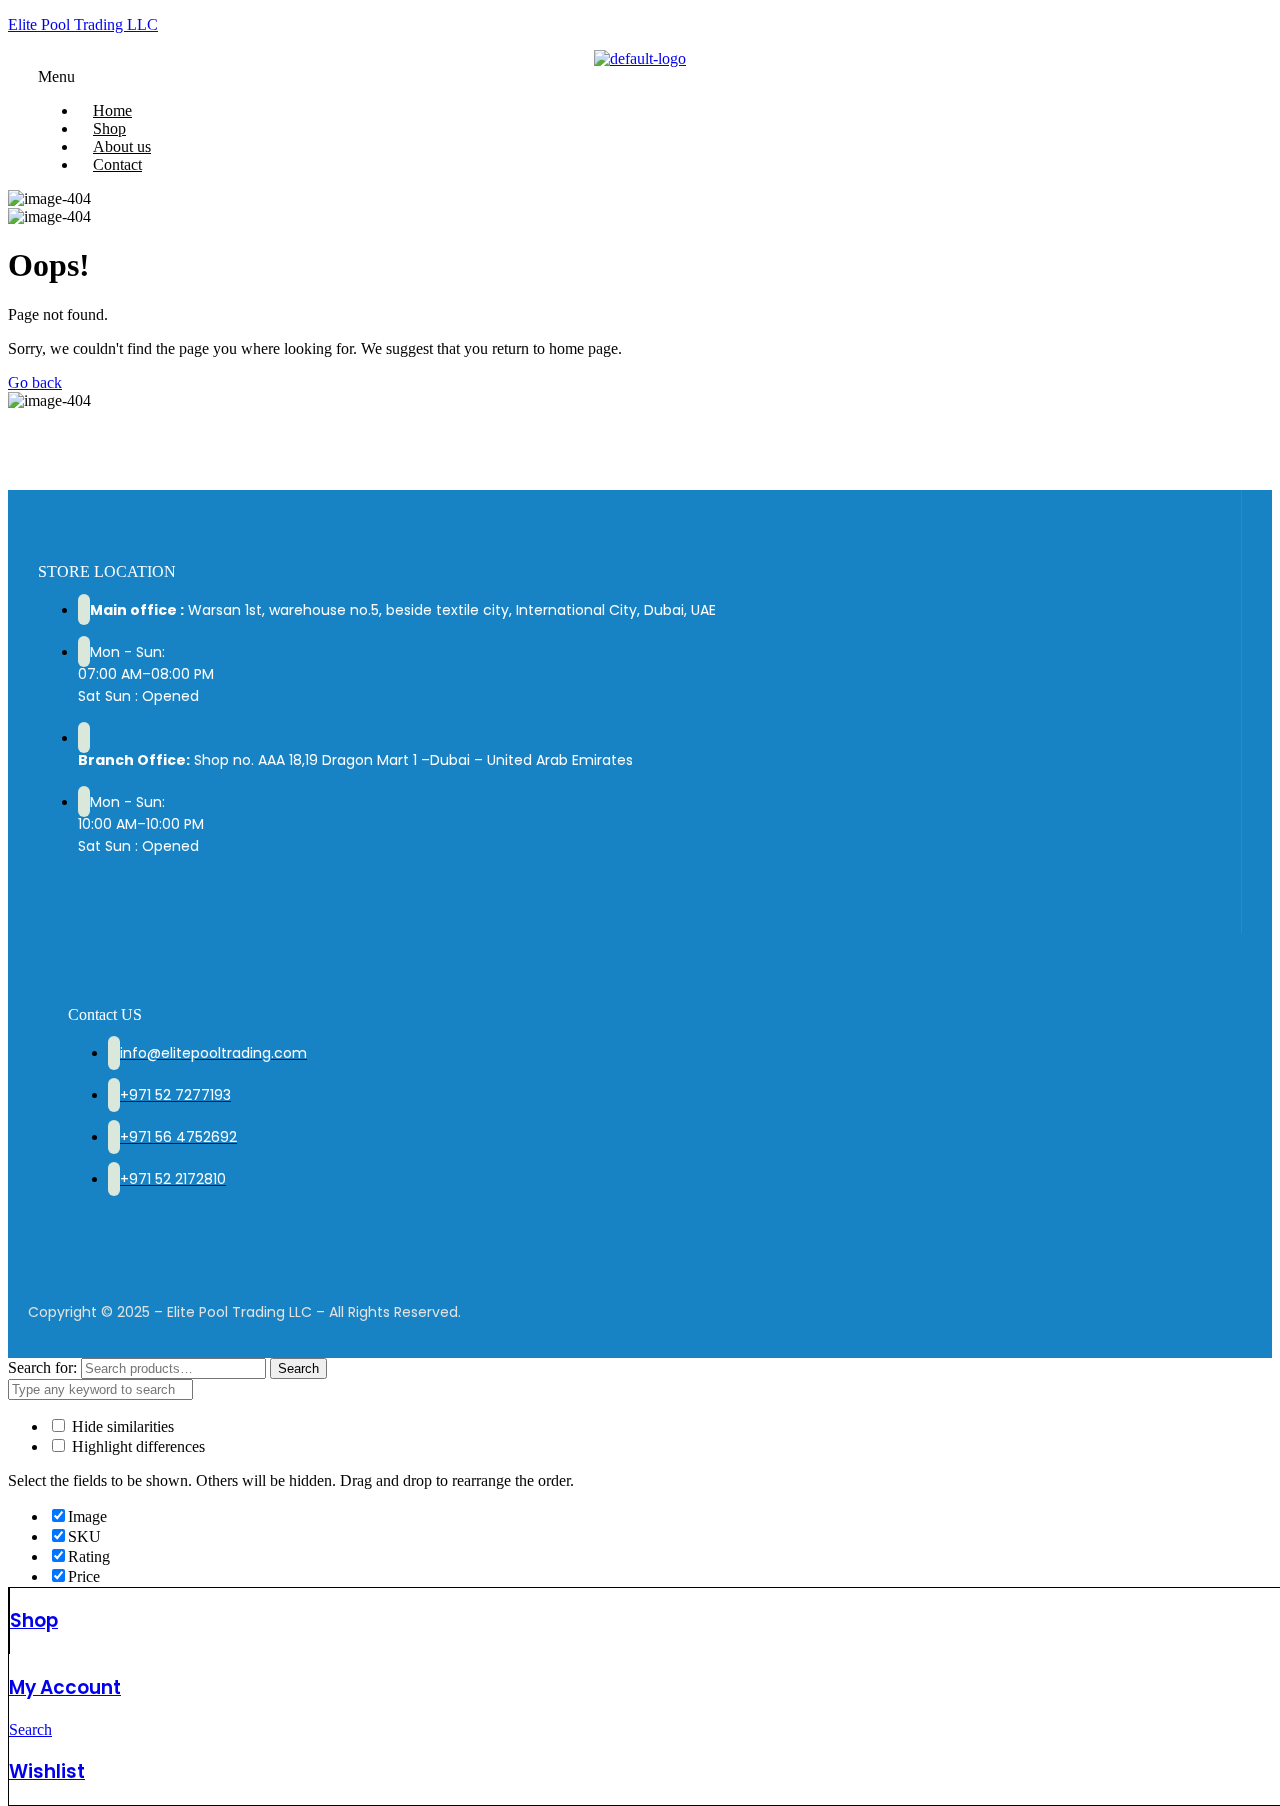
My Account (65, 1687)
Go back (35, 382)
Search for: (42, 1367)
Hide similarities (121, 1426)
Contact (117, 164)
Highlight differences (136, 1446)
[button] (640, 77)
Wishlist (47, 1771)
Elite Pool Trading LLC (83, 24)
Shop (34, 1620)
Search (298, 1368)
